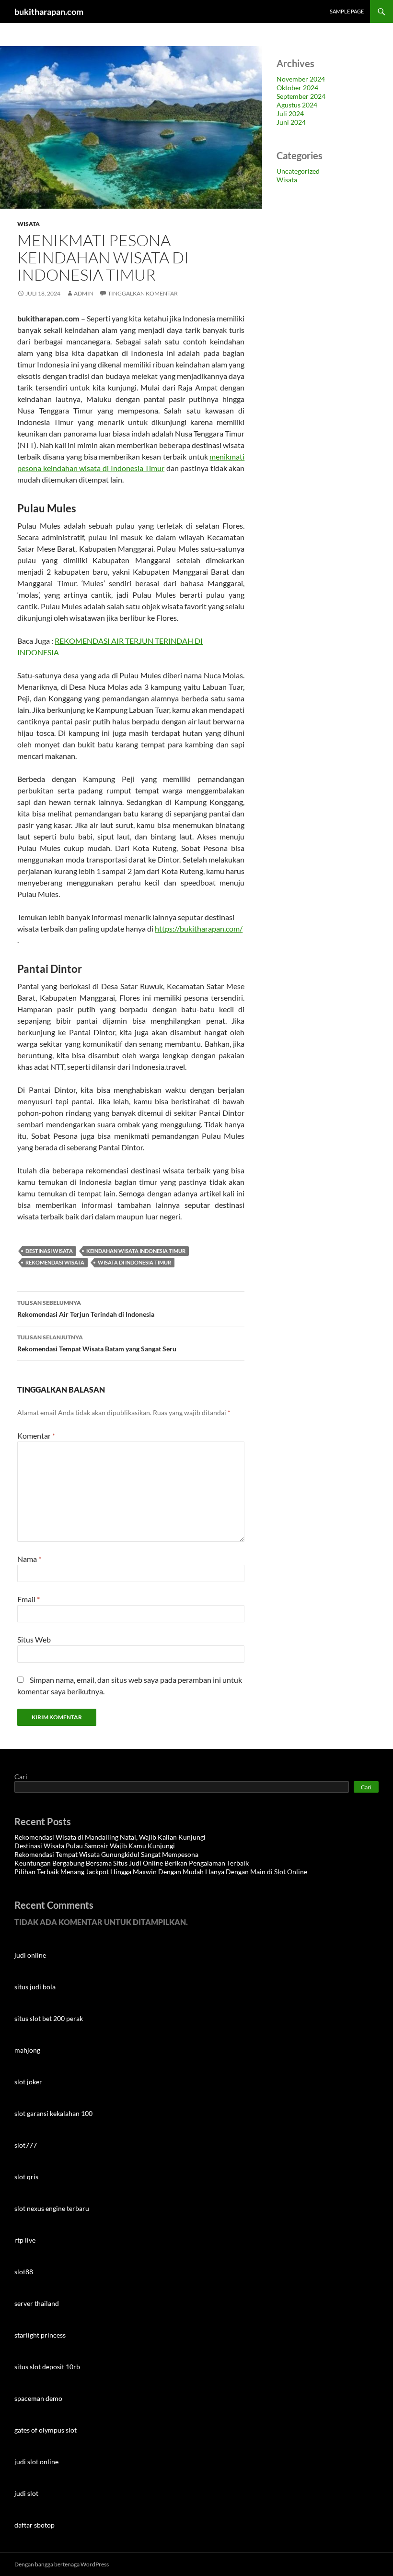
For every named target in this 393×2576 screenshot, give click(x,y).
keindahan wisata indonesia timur (136, 1251)
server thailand (37, 2303)
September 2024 (301, 96)
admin (84, 293)
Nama (29, 1559)
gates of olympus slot (46, 2430)
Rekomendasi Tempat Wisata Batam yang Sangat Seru (97, 1343)
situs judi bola (35, 1987)
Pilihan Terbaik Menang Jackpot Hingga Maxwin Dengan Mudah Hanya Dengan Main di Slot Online (161, 1872)
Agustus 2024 (297, 105)
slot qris (26, 2177)
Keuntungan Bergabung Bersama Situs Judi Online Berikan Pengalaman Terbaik (132, 1863)
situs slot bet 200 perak (49, 2018)
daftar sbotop (35, 2525)
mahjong (27, 2050)
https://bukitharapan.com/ (199, 928)
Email (29, 1599)
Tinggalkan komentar (143, 293)
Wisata (29, 224)
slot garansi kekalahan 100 (53, 2113)
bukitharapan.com (49, 12)
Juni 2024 (291, 122)
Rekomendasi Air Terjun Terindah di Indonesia (86, 1309)
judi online (30, 1955)
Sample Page (347, 11)
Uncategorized (298, 171)
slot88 (24, 2272)
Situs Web (34, 1639)
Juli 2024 (290, 113)
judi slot (26, 2493)
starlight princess (40, 2335)
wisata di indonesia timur (134, 1262)
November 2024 (301, 79)
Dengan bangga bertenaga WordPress (62, 2564)
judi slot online (36, 2462)
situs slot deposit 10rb (47, 2367)
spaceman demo (38, 2398)
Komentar (36, 1436)
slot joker (28, 2082)
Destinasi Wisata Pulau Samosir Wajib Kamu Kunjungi (95, 1846)
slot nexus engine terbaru (52, 2208)
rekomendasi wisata (55, 1262)
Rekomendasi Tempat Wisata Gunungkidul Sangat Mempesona (107, 1854)
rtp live (25, 2240)
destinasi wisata (49, 1251)
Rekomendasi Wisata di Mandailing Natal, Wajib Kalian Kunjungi (110, 1837)
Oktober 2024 (297, 88)
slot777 (26, 2145)
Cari (21, 1777)
